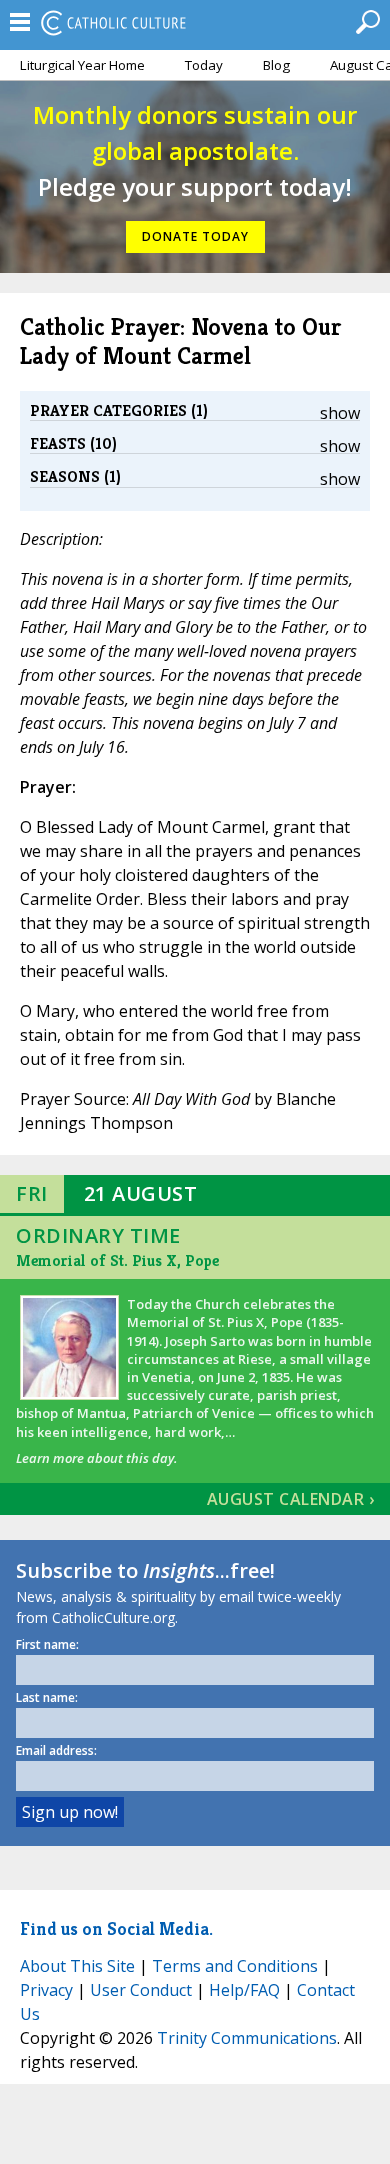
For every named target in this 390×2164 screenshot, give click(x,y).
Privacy (46, 1990)
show (340, 413)
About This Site (77, 1966)
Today (204, 65)
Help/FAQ (244, 1990)
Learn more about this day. (96, 1458)
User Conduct (141, 1990)
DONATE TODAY (195, 236)
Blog (276, 65)
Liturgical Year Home (82, 65)
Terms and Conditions (235, 1966)
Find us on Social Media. (116, 1928)
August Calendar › (291, 1499)
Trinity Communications (247, 2038)
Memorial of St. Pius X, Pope (117, 1260)
